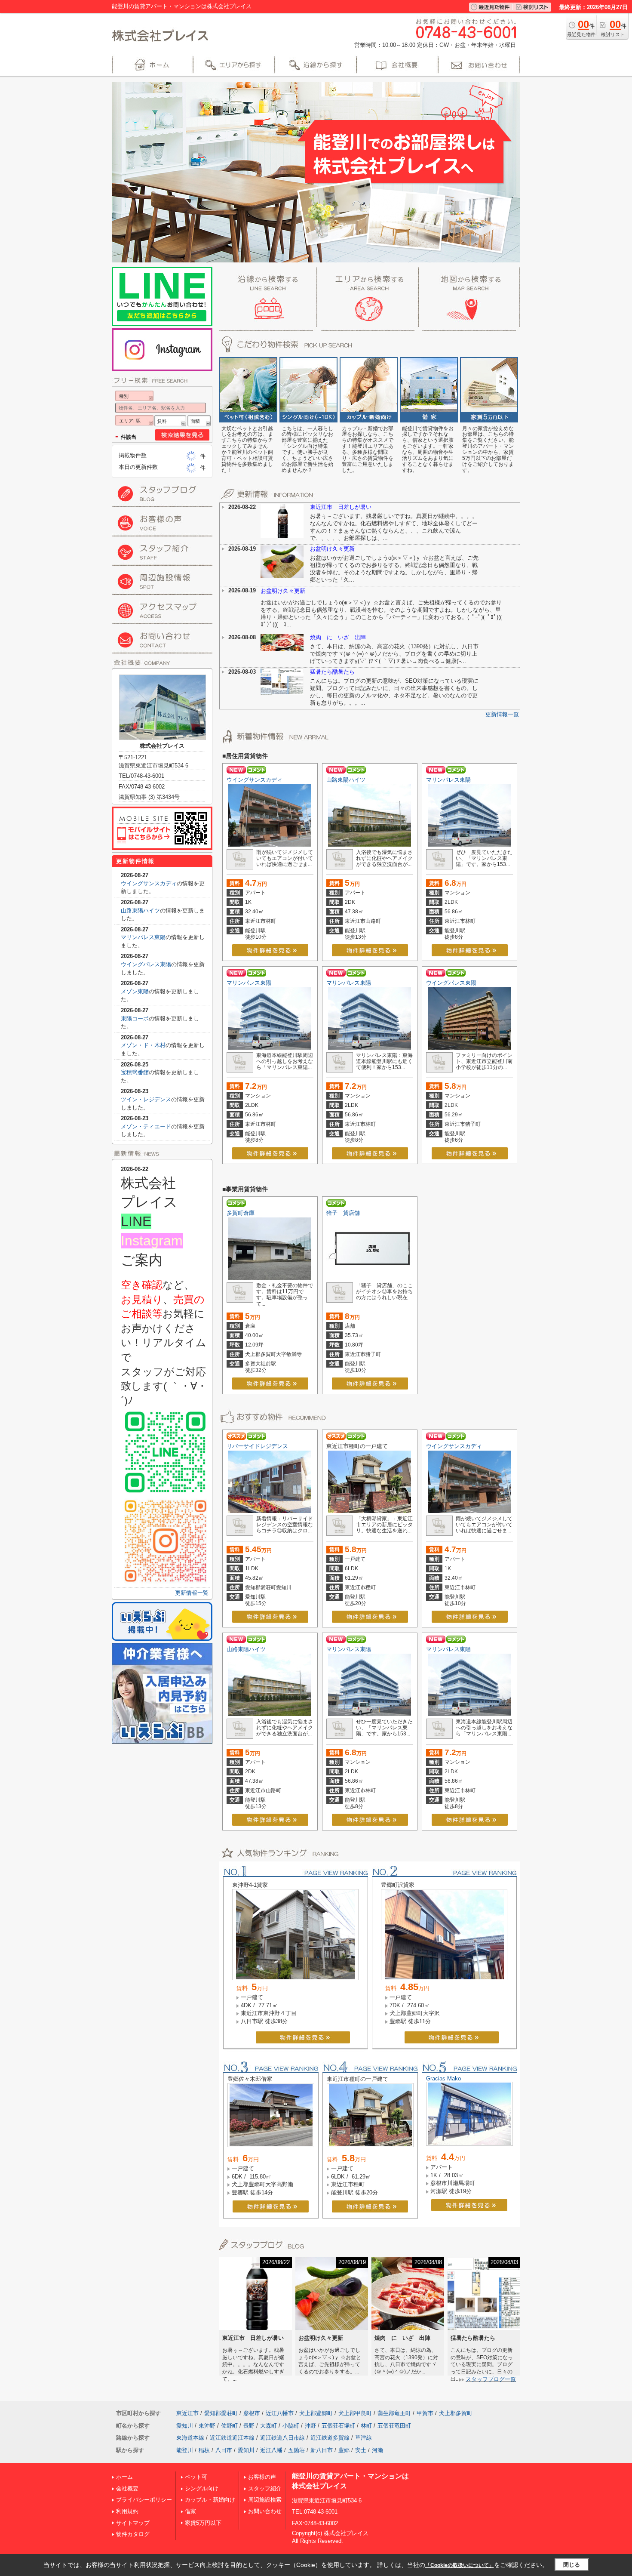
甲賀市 (425, 2413)
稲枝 (204, 2450)
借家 (190, 2511)
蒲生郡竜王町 (394, 2413)
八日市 (224, 2450)
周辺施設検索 (265, 2500)
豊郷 (344, 2450)
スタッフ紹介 (265, 2488)
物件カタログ (133, 2534)
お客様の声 (262, 2477)
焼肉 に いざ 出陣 (338, 637)
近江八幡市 (280, 2413)
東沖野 (207, 2426)
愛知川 (185, 2426)
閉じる (572, 2565)
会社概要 (127, 2488)
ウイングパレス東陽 (451, 983)
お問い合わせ (265, 2511)
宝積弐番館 (135, 1072)
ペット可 (196, 2477)
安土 (361, 2450)
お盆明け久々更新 (332, 549)
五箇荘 (296, 2450)
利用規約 (127, 2511)
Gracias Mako (443, 2078)
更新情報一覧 (502, 714)
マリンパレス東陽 (448, 780)
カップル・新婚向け (210, 2500)
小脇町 (291, 2426)
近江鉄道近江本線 (232, 2438)
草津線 (364, 2438)
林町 (366, 2426)
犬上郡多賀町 (456, 2413)
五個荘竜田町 (394, 2426)
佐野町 (229, 2426)
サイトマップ (133, 2523)
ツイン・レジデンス (146, 1099)
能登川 (185, 2450)
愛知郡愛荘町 (221, 2413)
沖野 (310, 2426)
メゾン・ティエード (146, 1126)
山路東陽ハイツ (346, 780)
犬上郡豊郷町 (316, 2413)
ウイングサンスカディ (255, 780)
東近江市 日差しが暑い (341, 507)
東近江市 (187, 2413)
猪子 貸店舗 (343, 1213)
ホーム (124, 2477)
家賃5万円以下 (203, 2523)
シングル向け (202, 2488)
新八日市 (322, 2450)
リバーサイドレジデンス (257, 1446)
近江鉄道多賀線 (330, 2438)
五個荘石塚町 (338, 2426)
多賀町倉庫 (241, 1213)
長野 (249, 2426)
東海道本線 (190, 2438)
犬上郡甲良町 (355, 2413)
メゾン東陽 (135, 991)
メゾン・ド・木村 (143, 1045)
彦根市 (252, 2413)
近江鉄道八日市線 (282, 2438)
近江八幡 (271, 2450)
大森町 (268, 2426)
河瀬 (377, 2450)
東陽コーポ (135, 1018)
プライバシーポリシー (144, 2500)
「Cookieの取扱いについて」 (460, 2565)
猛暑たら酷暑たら (332, 672)
